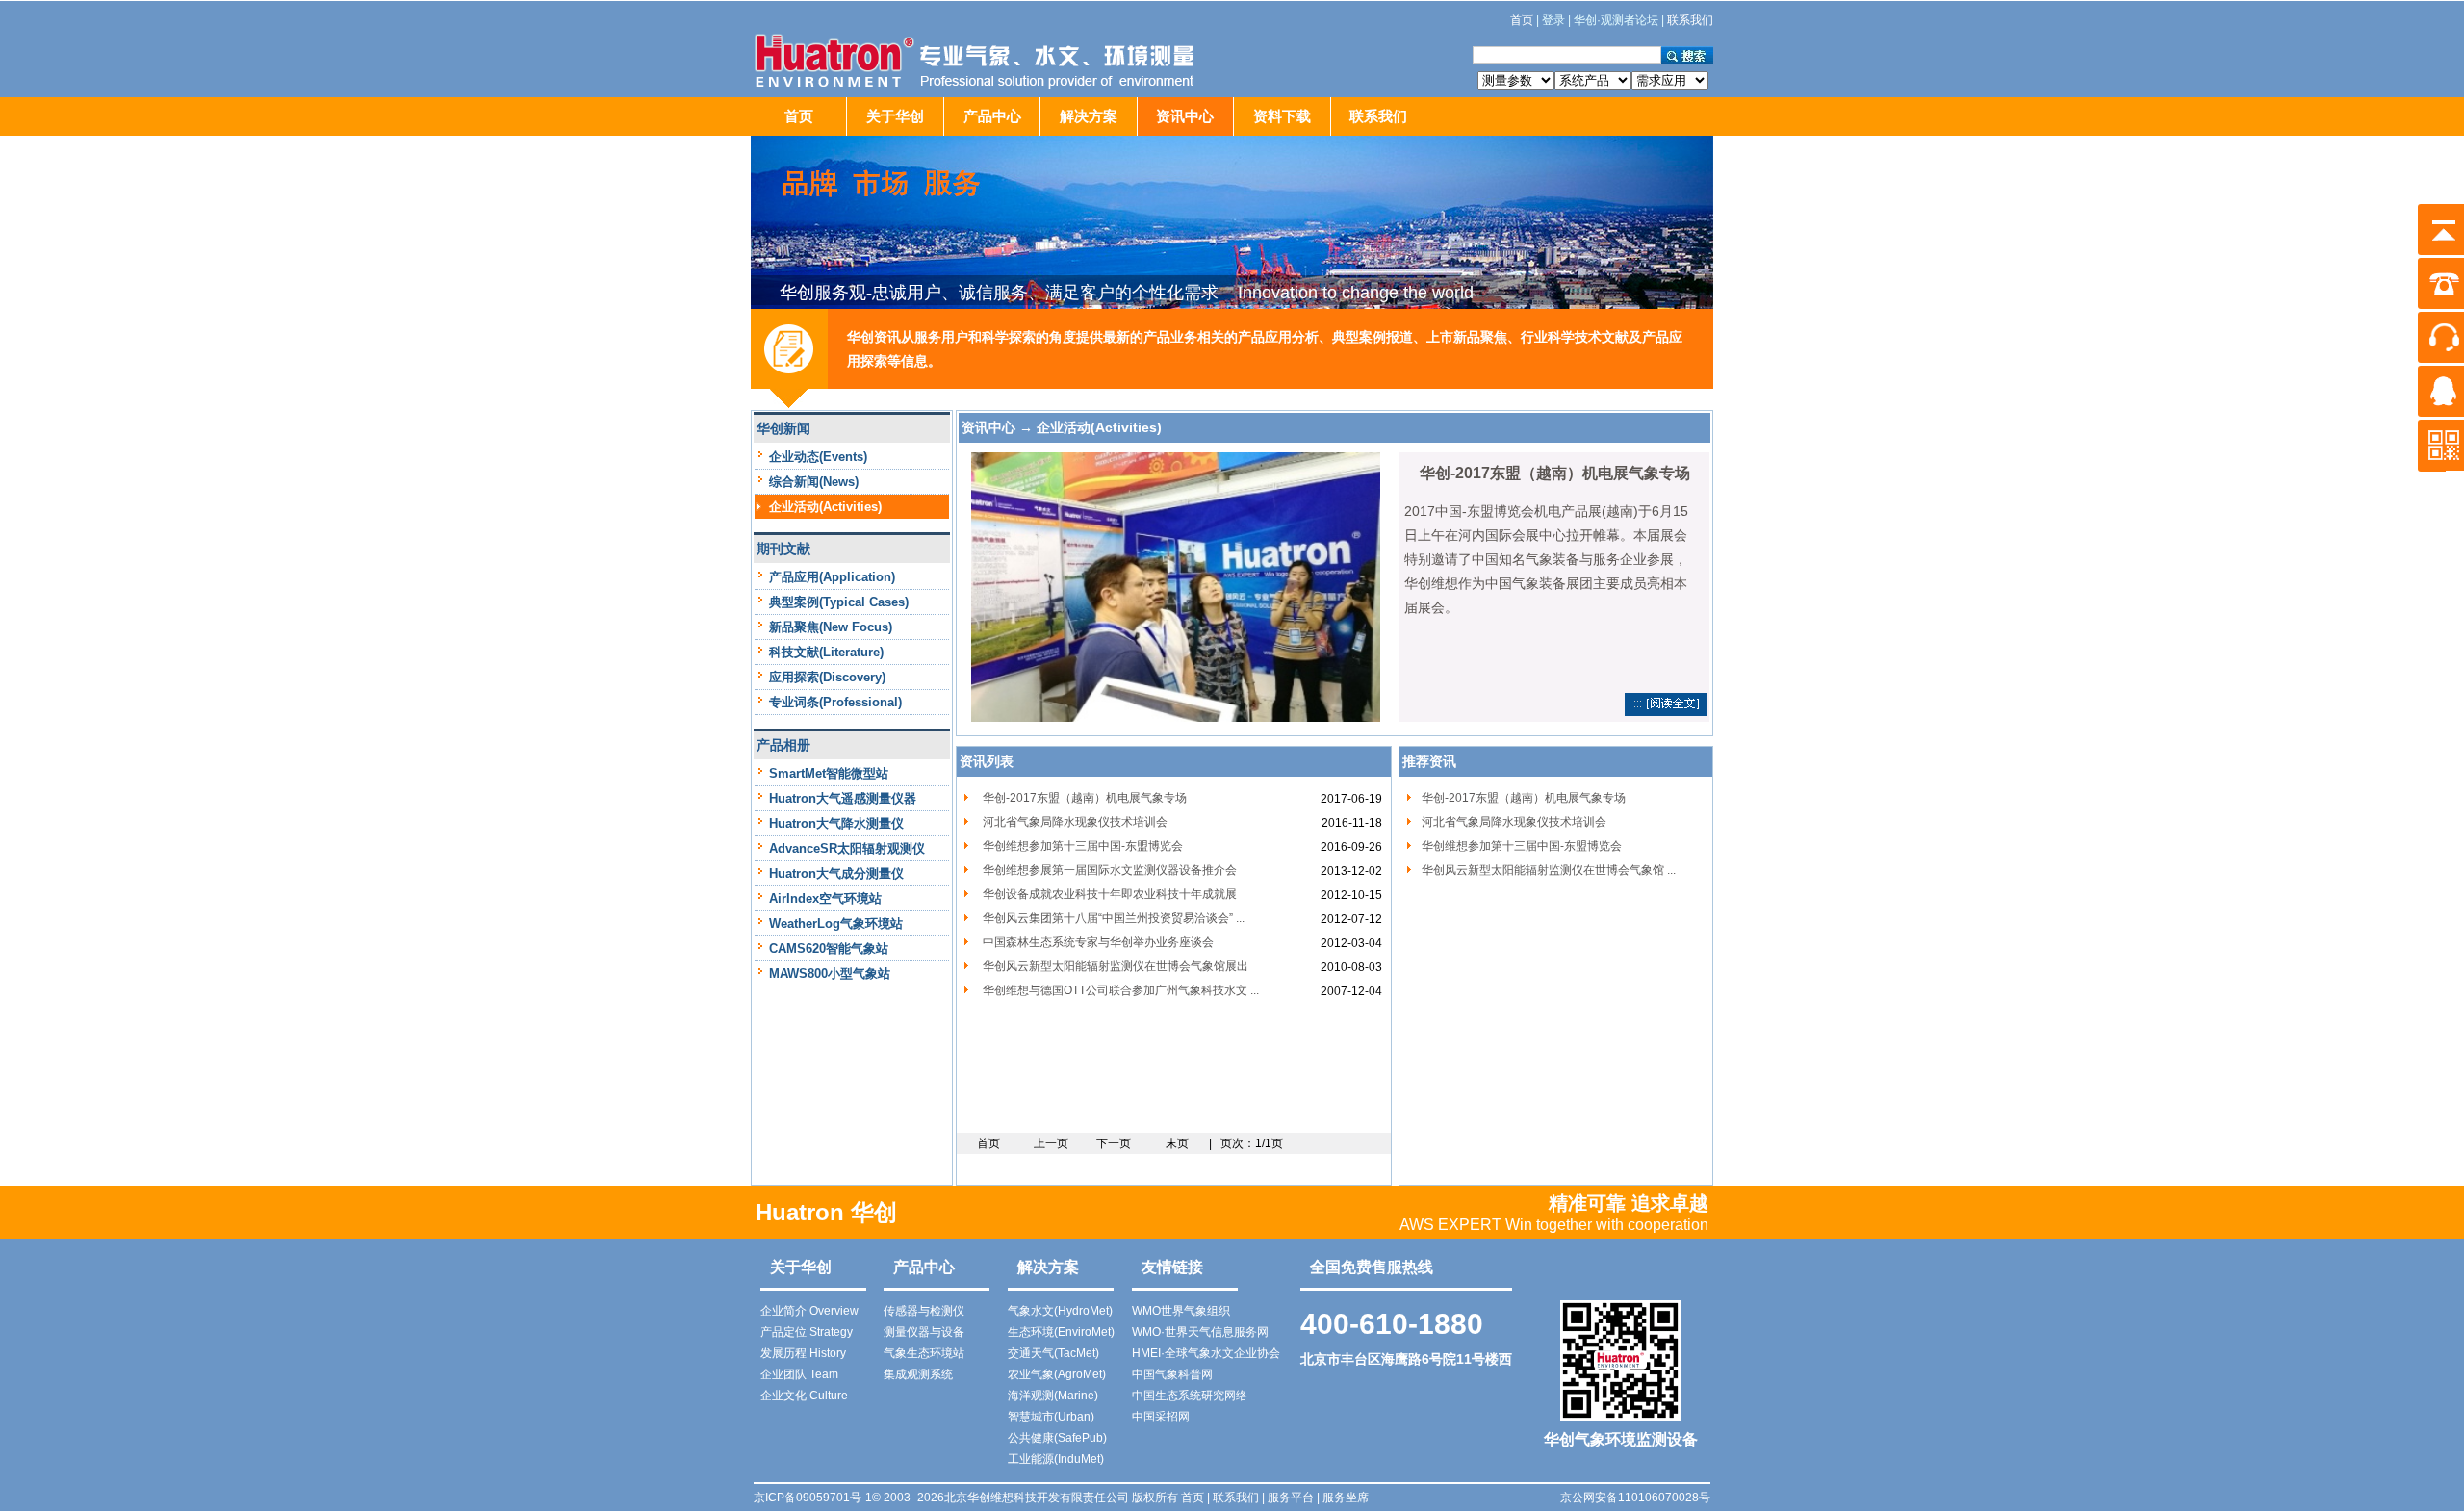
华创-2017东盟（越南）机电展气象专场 (1085, 798)
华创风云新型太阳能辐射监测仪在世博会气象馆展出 (1116, 966)
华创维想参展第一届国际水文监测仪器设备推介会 (1110, 870)
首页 (799, 116)
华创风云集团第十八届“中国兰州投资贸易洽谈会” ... (1114, 918)
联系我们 (1378, 116)
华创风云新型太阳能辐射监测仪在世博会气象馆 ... (1549, 870)
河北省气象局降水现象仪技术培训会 (1075, 822)
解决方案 (1089, 116)
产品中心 (992, 116)
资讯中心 (1185, 116)
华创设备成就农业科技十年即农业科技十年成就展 (1110, 894)
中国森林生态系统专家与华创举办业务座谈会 (1098, 942)
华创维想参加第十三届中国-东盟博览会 (1083, 846)
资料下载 (1282, 116)
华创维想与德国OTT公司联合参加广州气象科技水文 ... (1121, 990)
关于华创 (895, 116)
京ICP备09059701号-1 (813, 1498)
